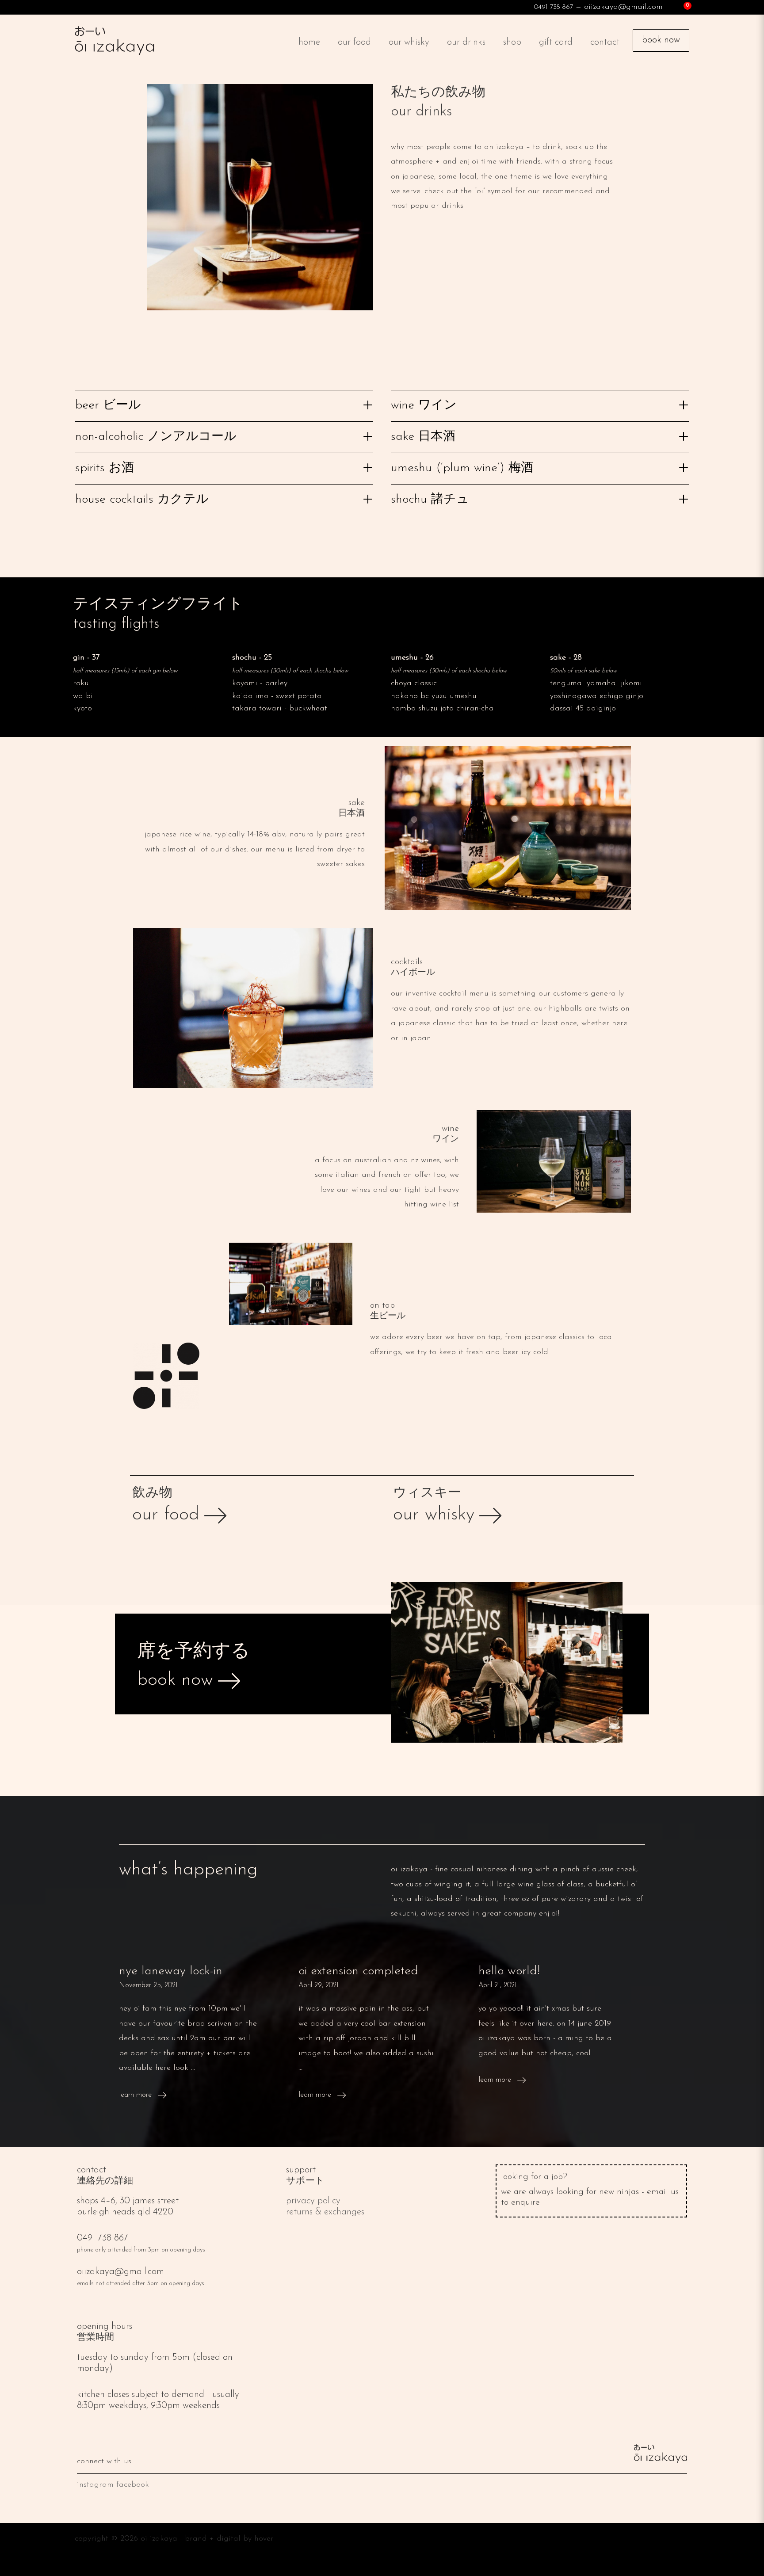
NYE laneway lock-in (171, 1971)
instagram (95, 2485)
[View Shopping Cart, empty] (680, 7)
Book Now (661, 40)
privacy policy (313, 2201)
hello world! (509, 1971)
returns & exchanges (325, 2212)
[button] (224, 403)
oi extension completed (358, 1971)
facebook (133, 2485)
